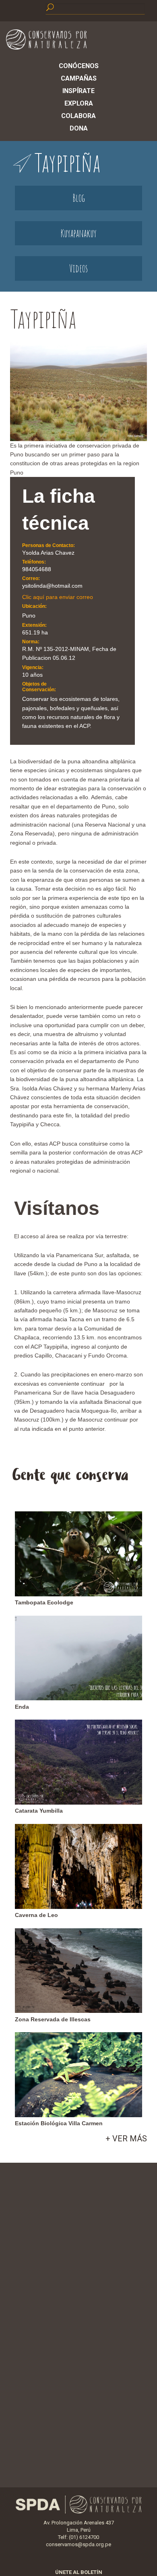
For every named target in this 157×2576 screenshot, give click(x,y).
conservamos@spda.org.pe (78, 2544)
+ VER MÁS (126, 2139)
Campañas (79, 78)
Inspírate (78, 91)
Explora (79, 103)
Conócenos (79, 66)
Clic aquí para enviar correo (58, 597)
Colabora (78, 116)
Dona (79, 128)
